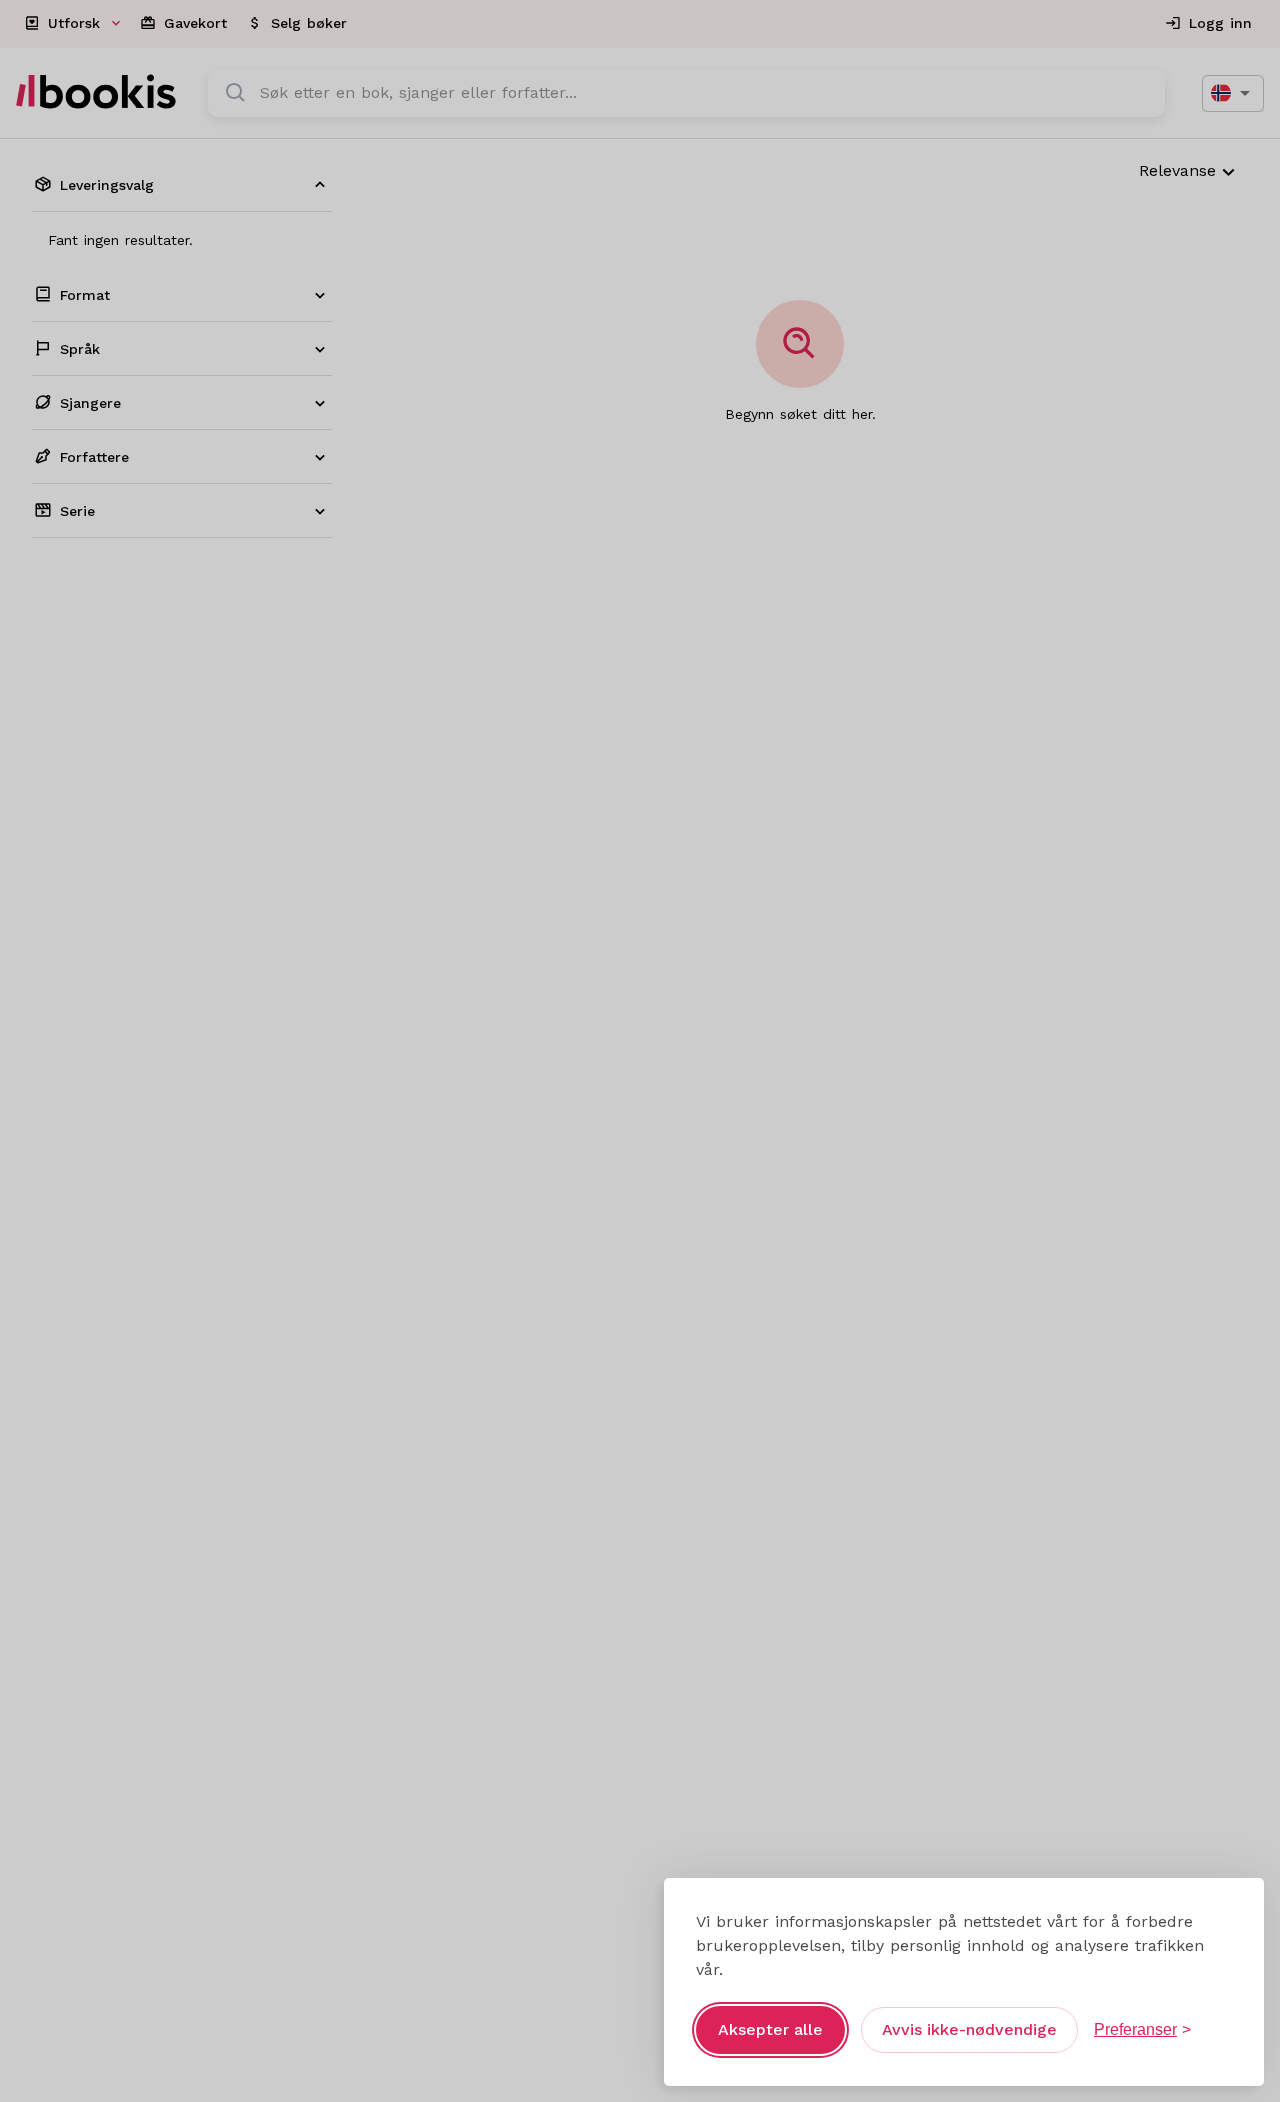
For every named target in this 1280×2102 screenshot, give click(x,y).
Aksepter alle (770, 2029)
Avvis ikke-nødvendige (969, 2029)
